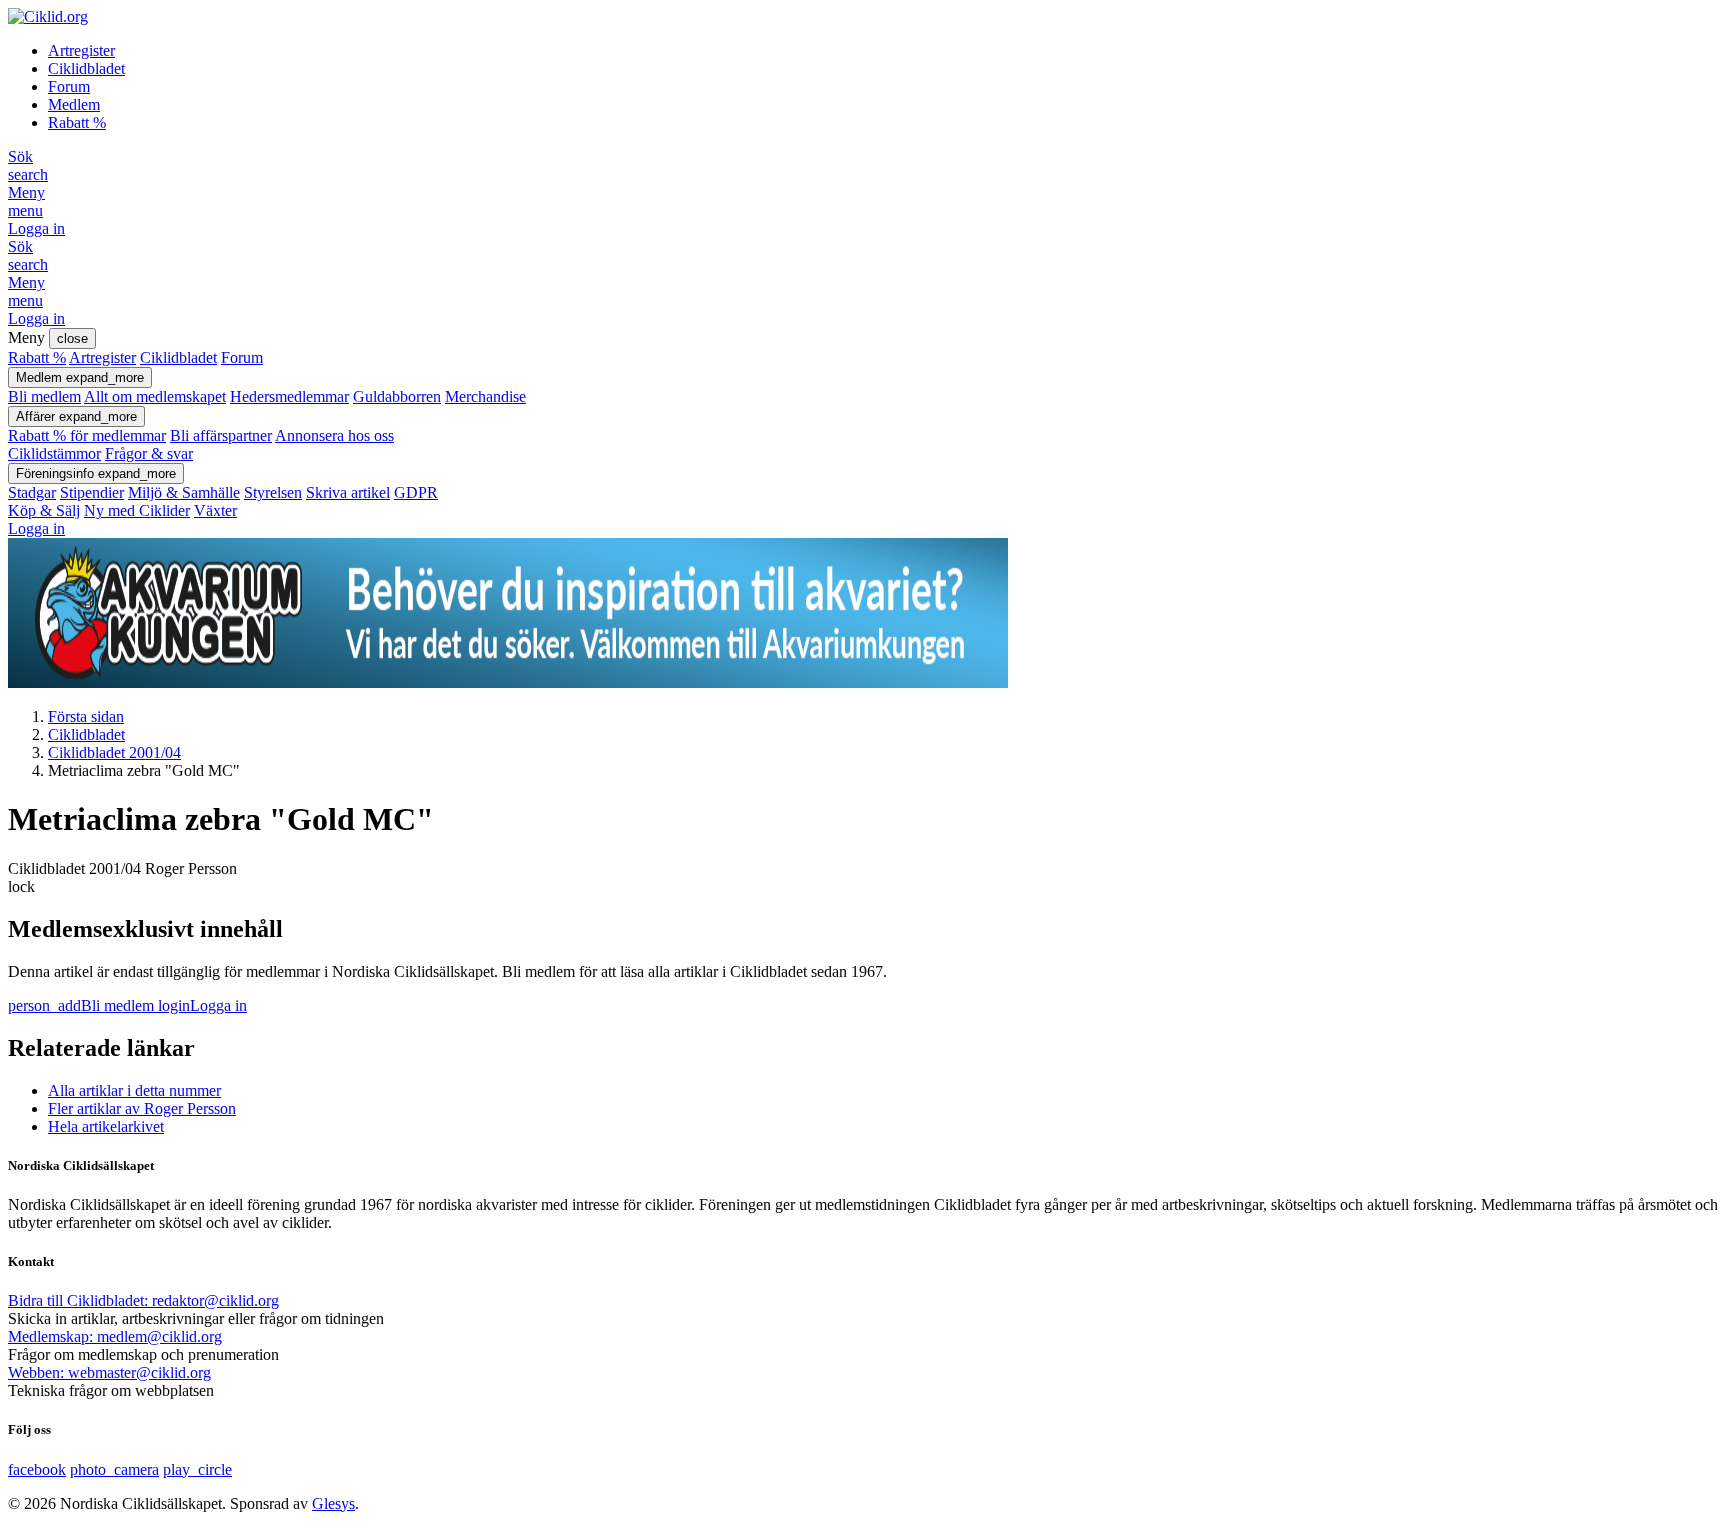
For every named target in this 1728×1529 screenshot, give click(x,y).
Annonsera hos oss (334, 435)
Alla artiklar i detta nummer (134, 1090)
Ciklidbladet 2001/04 (114, 752)
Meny (26, 201)
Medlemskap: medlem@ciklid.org (115, 1336)
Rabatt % (77, 122)
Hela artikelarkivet (106, 1126)
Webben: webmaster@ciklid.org (109, 1372)
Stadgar (32, 492)
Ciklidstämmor (54, 453)
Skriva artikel (348, 492)
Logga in (36, 228)
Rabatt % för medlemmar (87, 435)
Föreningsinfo (96, 473)
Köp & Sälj (44, 510)
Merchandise (485, 396)
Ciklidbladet (86, 68)
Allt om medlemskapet (155, 396)
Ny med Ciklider (137, 510)
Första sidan (86, 716)
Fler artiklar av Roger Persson (142, 1108)
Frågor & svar (149, 453)
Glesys (333, 1503)
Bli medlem (44, 396)
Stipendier (92, 492)
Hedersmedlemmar (289, 396)
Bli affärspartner (221, 435)
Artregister (81, 50)
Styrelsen (273, 492)
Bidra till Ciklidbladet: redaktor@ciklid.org (143, 1300)
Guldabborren (397, 396)
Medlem (74, 104)
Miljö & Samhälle (184, 492)
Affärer (76, 416)
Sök (28, 165)
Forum (69, 86)
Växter (215, 510)
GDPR (416, 492)
